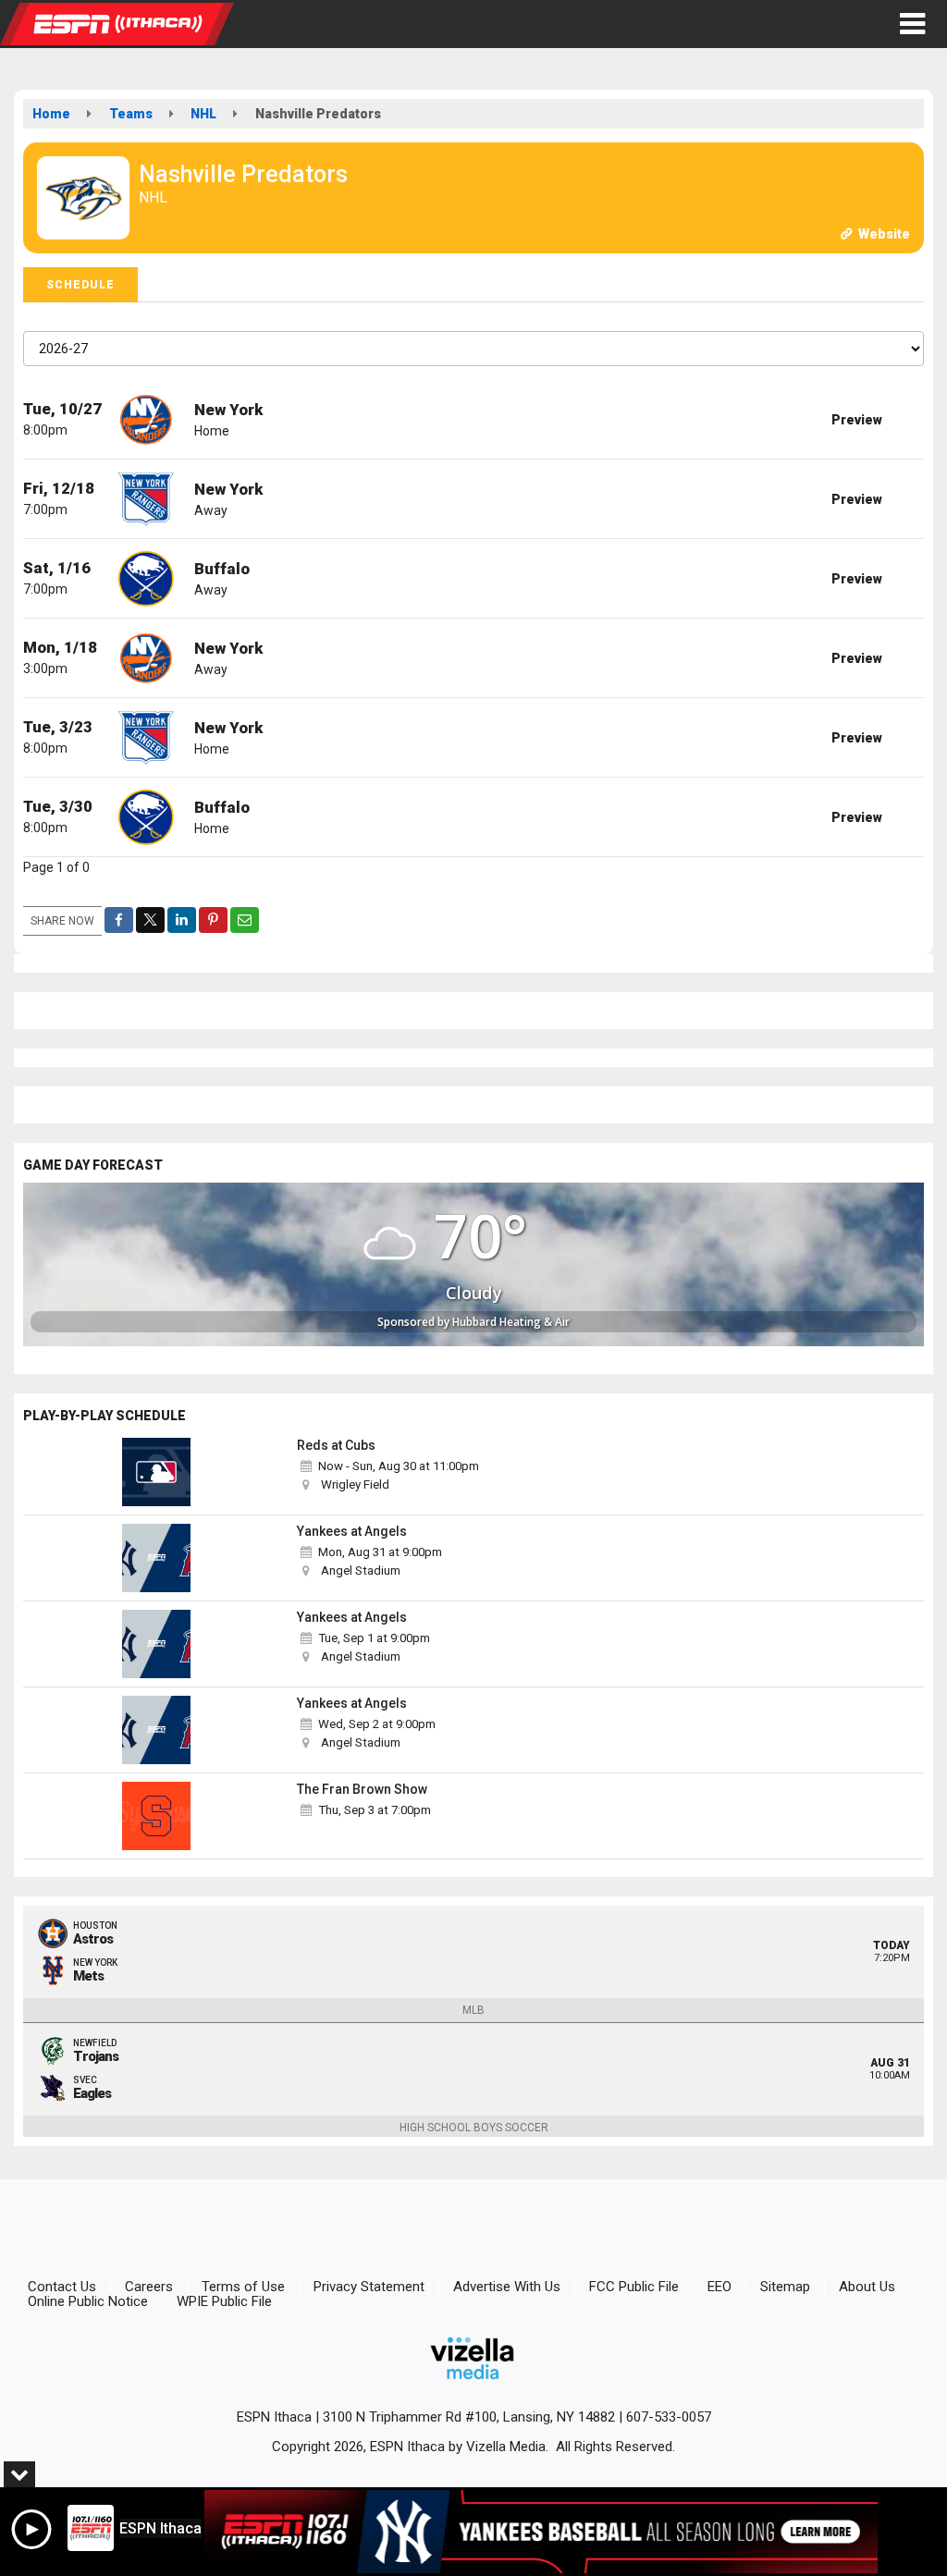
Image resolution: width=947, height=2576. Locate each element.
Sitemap (785, 2287)
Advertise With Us (507, 2287)
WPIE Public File (224, 2301)
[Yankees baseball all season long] (541, 2532)
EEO (719, 2287)
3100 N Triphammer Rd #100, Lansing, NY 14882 (469, 2417)
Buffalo (222, 569)
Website (883, 234)
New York (228, 410)
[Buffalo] (146, 577)
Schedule (80, 285)
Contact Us (62, 2287)
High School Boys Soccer (474, 2128)
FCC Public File (634, 2287)
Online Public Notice (88, 2301)
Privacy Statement (369, 2287)
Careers (149, 2287)
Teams (131, 114)
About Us (867, 2287)
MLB (473, 2010)
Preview (857, 420)
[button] (912, 24)
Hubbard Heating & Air (511, 1322)
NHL (203, 114)
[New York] (146, 418)
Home (51, 114)
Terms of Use (243, 2287)
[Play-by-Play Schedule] (156, 1472)
